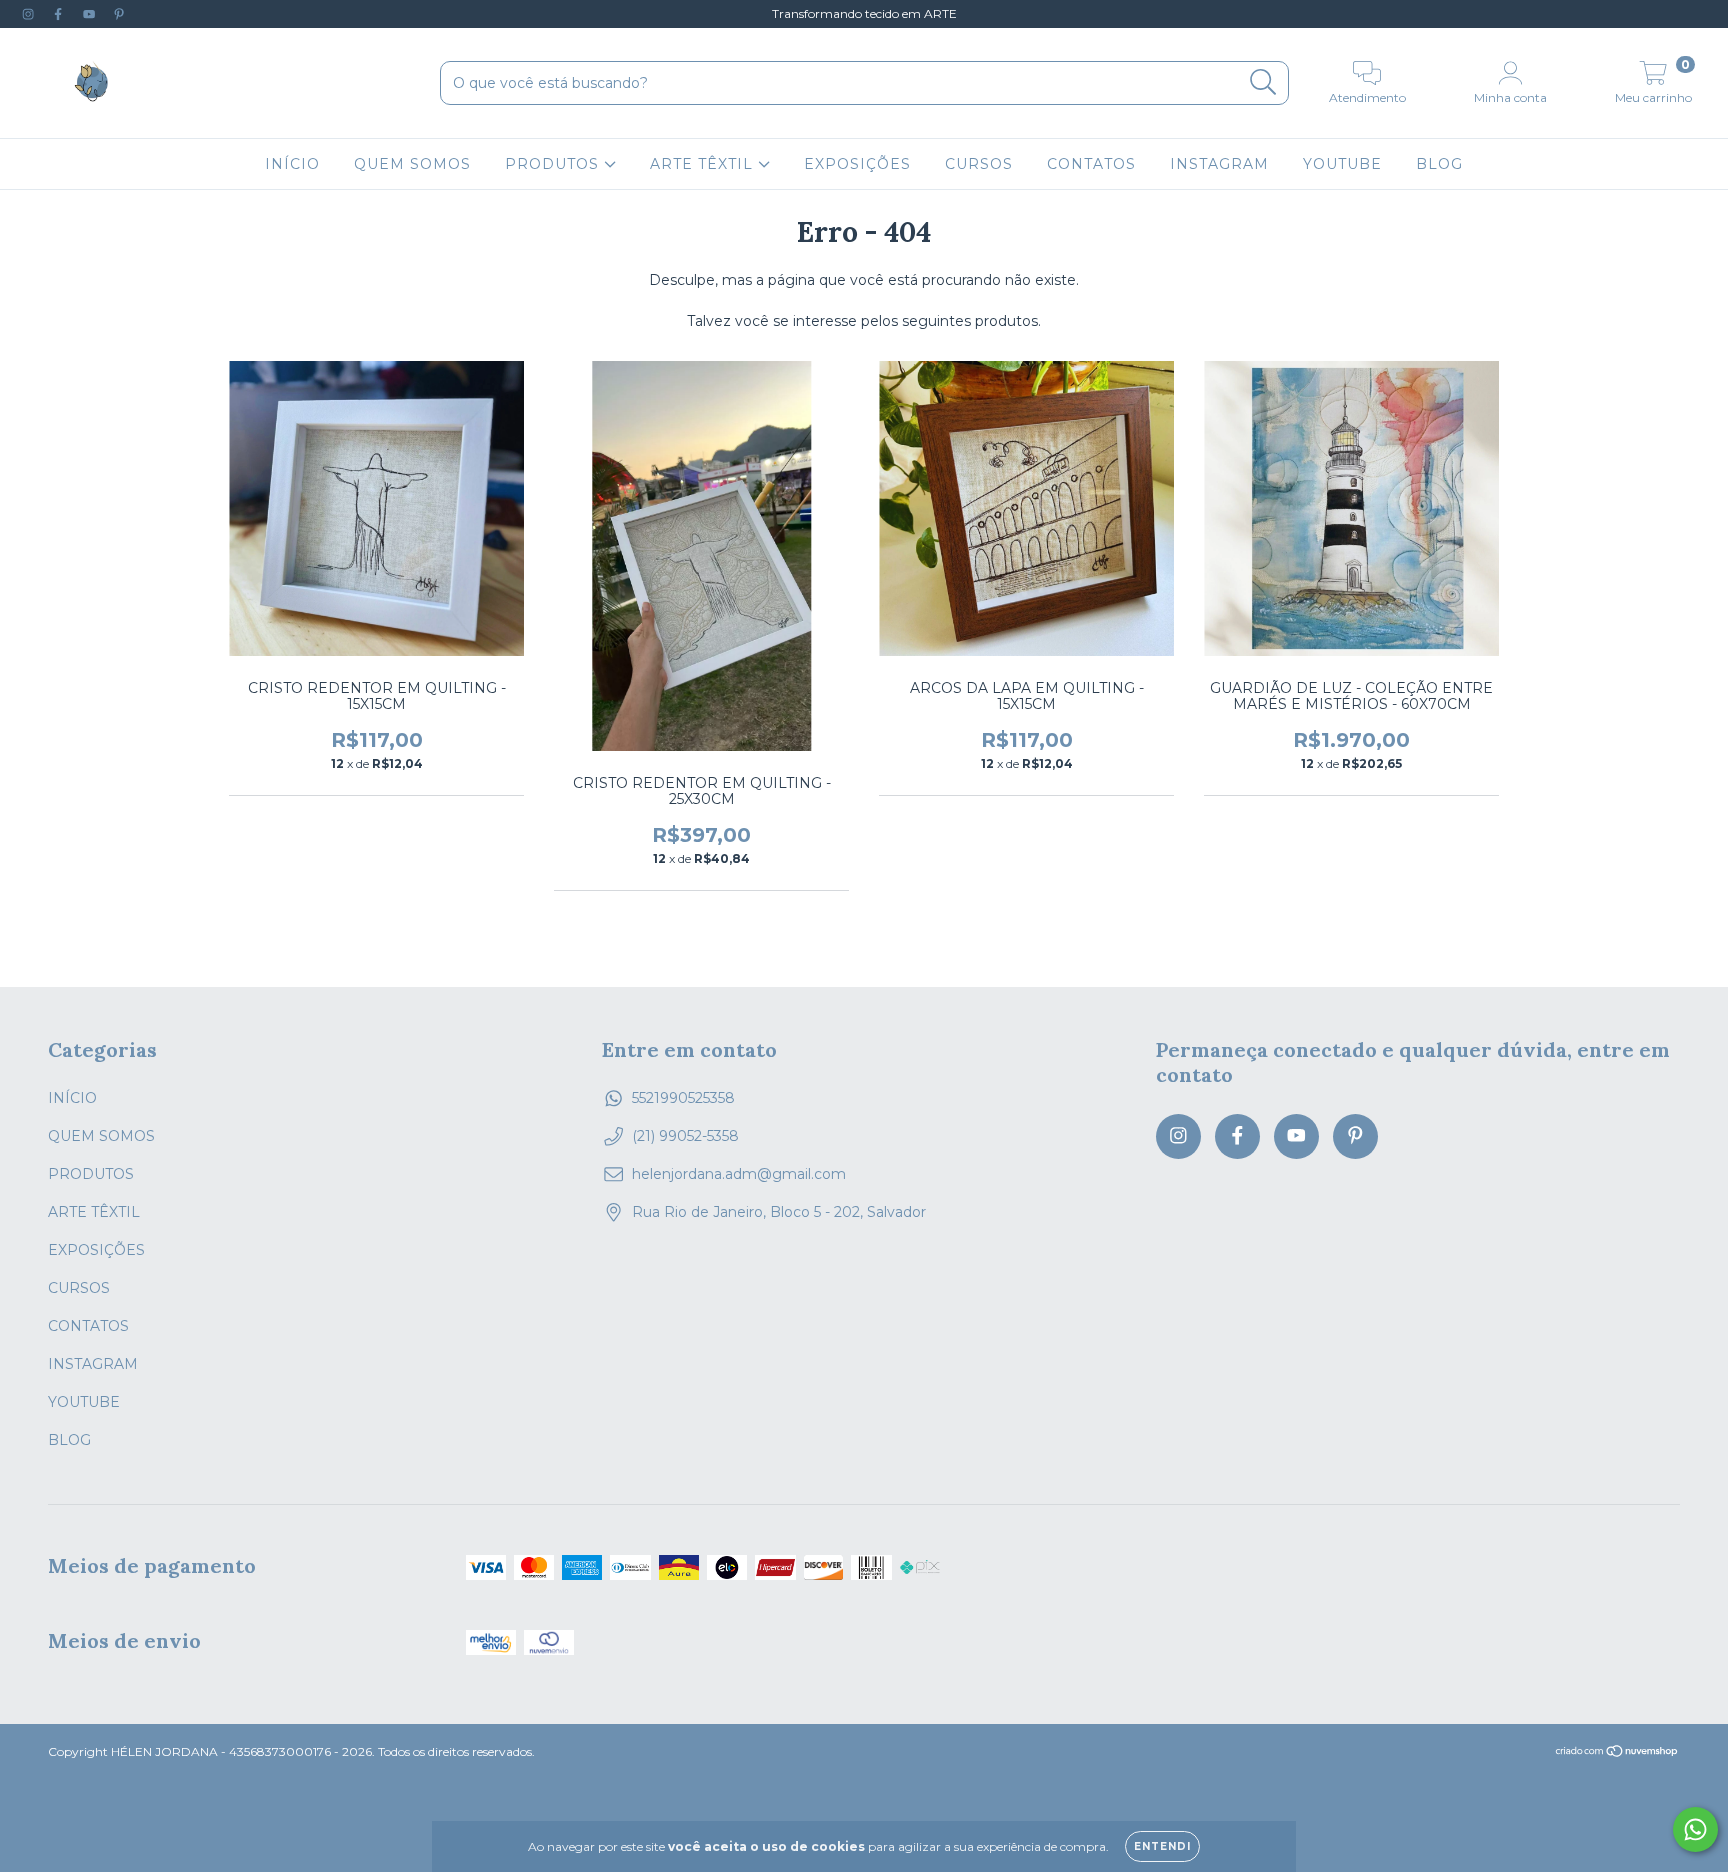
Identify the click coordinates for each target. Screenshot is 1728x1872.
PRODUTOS (554, 164)
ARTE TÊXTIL (704, 164)
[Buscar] (1263, 82)
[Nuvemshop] (1617, 1753)
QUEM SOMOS (412, 164)
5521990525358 (683, 1098)
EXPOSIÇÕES (857, 164)
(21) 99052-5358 (685, 1136)
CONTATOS (1091, 164)
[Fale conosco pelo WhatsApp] (1695, 1829)
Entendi (1162, 1846)
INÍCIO (292, 164)
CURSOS (979, 164)
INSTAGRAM (1219, 164)
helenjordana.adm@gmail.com (739, 1174)
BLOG (1439, 164)
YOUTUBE (1342, 164)
